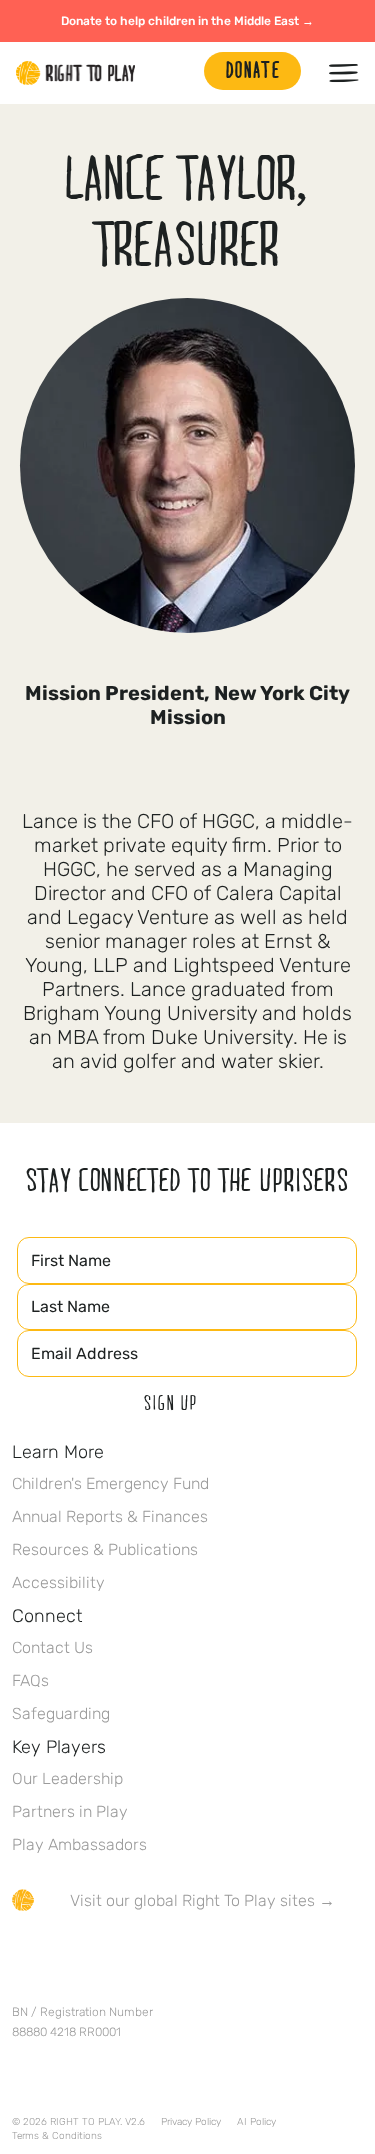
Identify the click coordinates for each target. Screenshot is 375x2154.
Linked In (149, 1959)
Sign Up (171, 1402)
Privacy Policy (191, 2122)
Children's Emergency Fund (110, 1483)
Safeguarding (61, 1713)
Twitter (65, 1959)
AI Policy (256, 2122)
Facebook (23, 1959)
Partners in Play (70, 1811)
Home (76, 73)
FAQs (30, 1680)
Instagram (107, 1959)
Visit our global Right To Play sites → (202, 1900)
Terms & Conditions (57, 2136)
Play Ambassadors (79, 1844)
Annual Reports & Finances (110, 1516)
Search (179, 73)
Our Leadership (67, 1778)
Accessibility (58, 1582)
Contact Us (52, 1647)
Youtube (191, 1959)
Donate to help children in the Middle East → (187, 21)
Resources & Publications (105, 1549)
